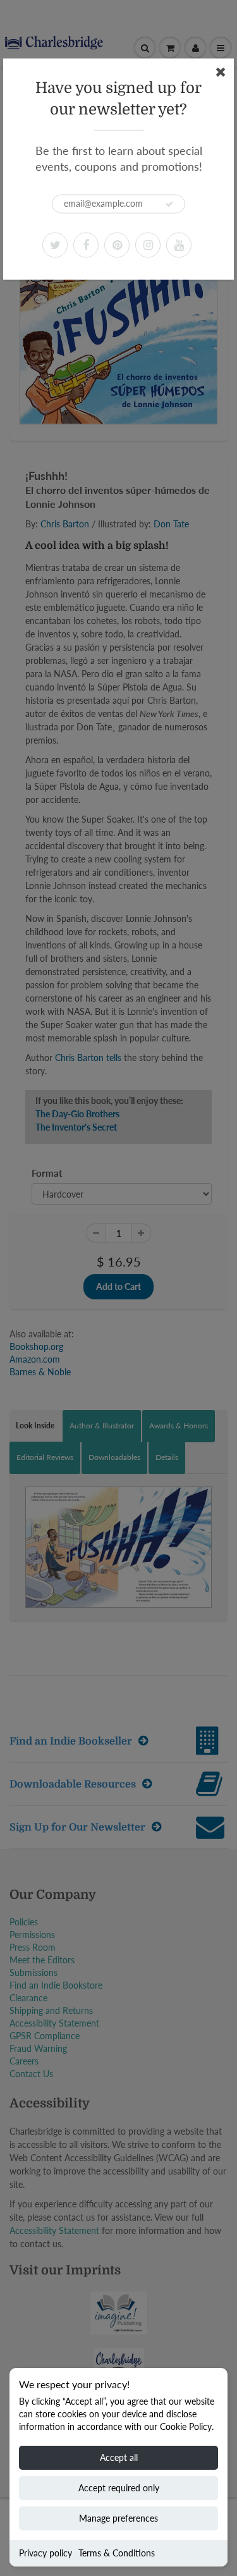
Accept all (119, 2457)
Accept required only (119, 2488)
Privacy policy (46, 2553)
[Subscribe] (169, 204)
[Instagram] (148, 245)
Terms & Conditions (117, 2553)
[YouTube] (179, 245)
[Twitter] (55, 245)
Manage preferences (118, 2518)
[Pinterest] (117, 245)
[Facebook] (86, 245)
